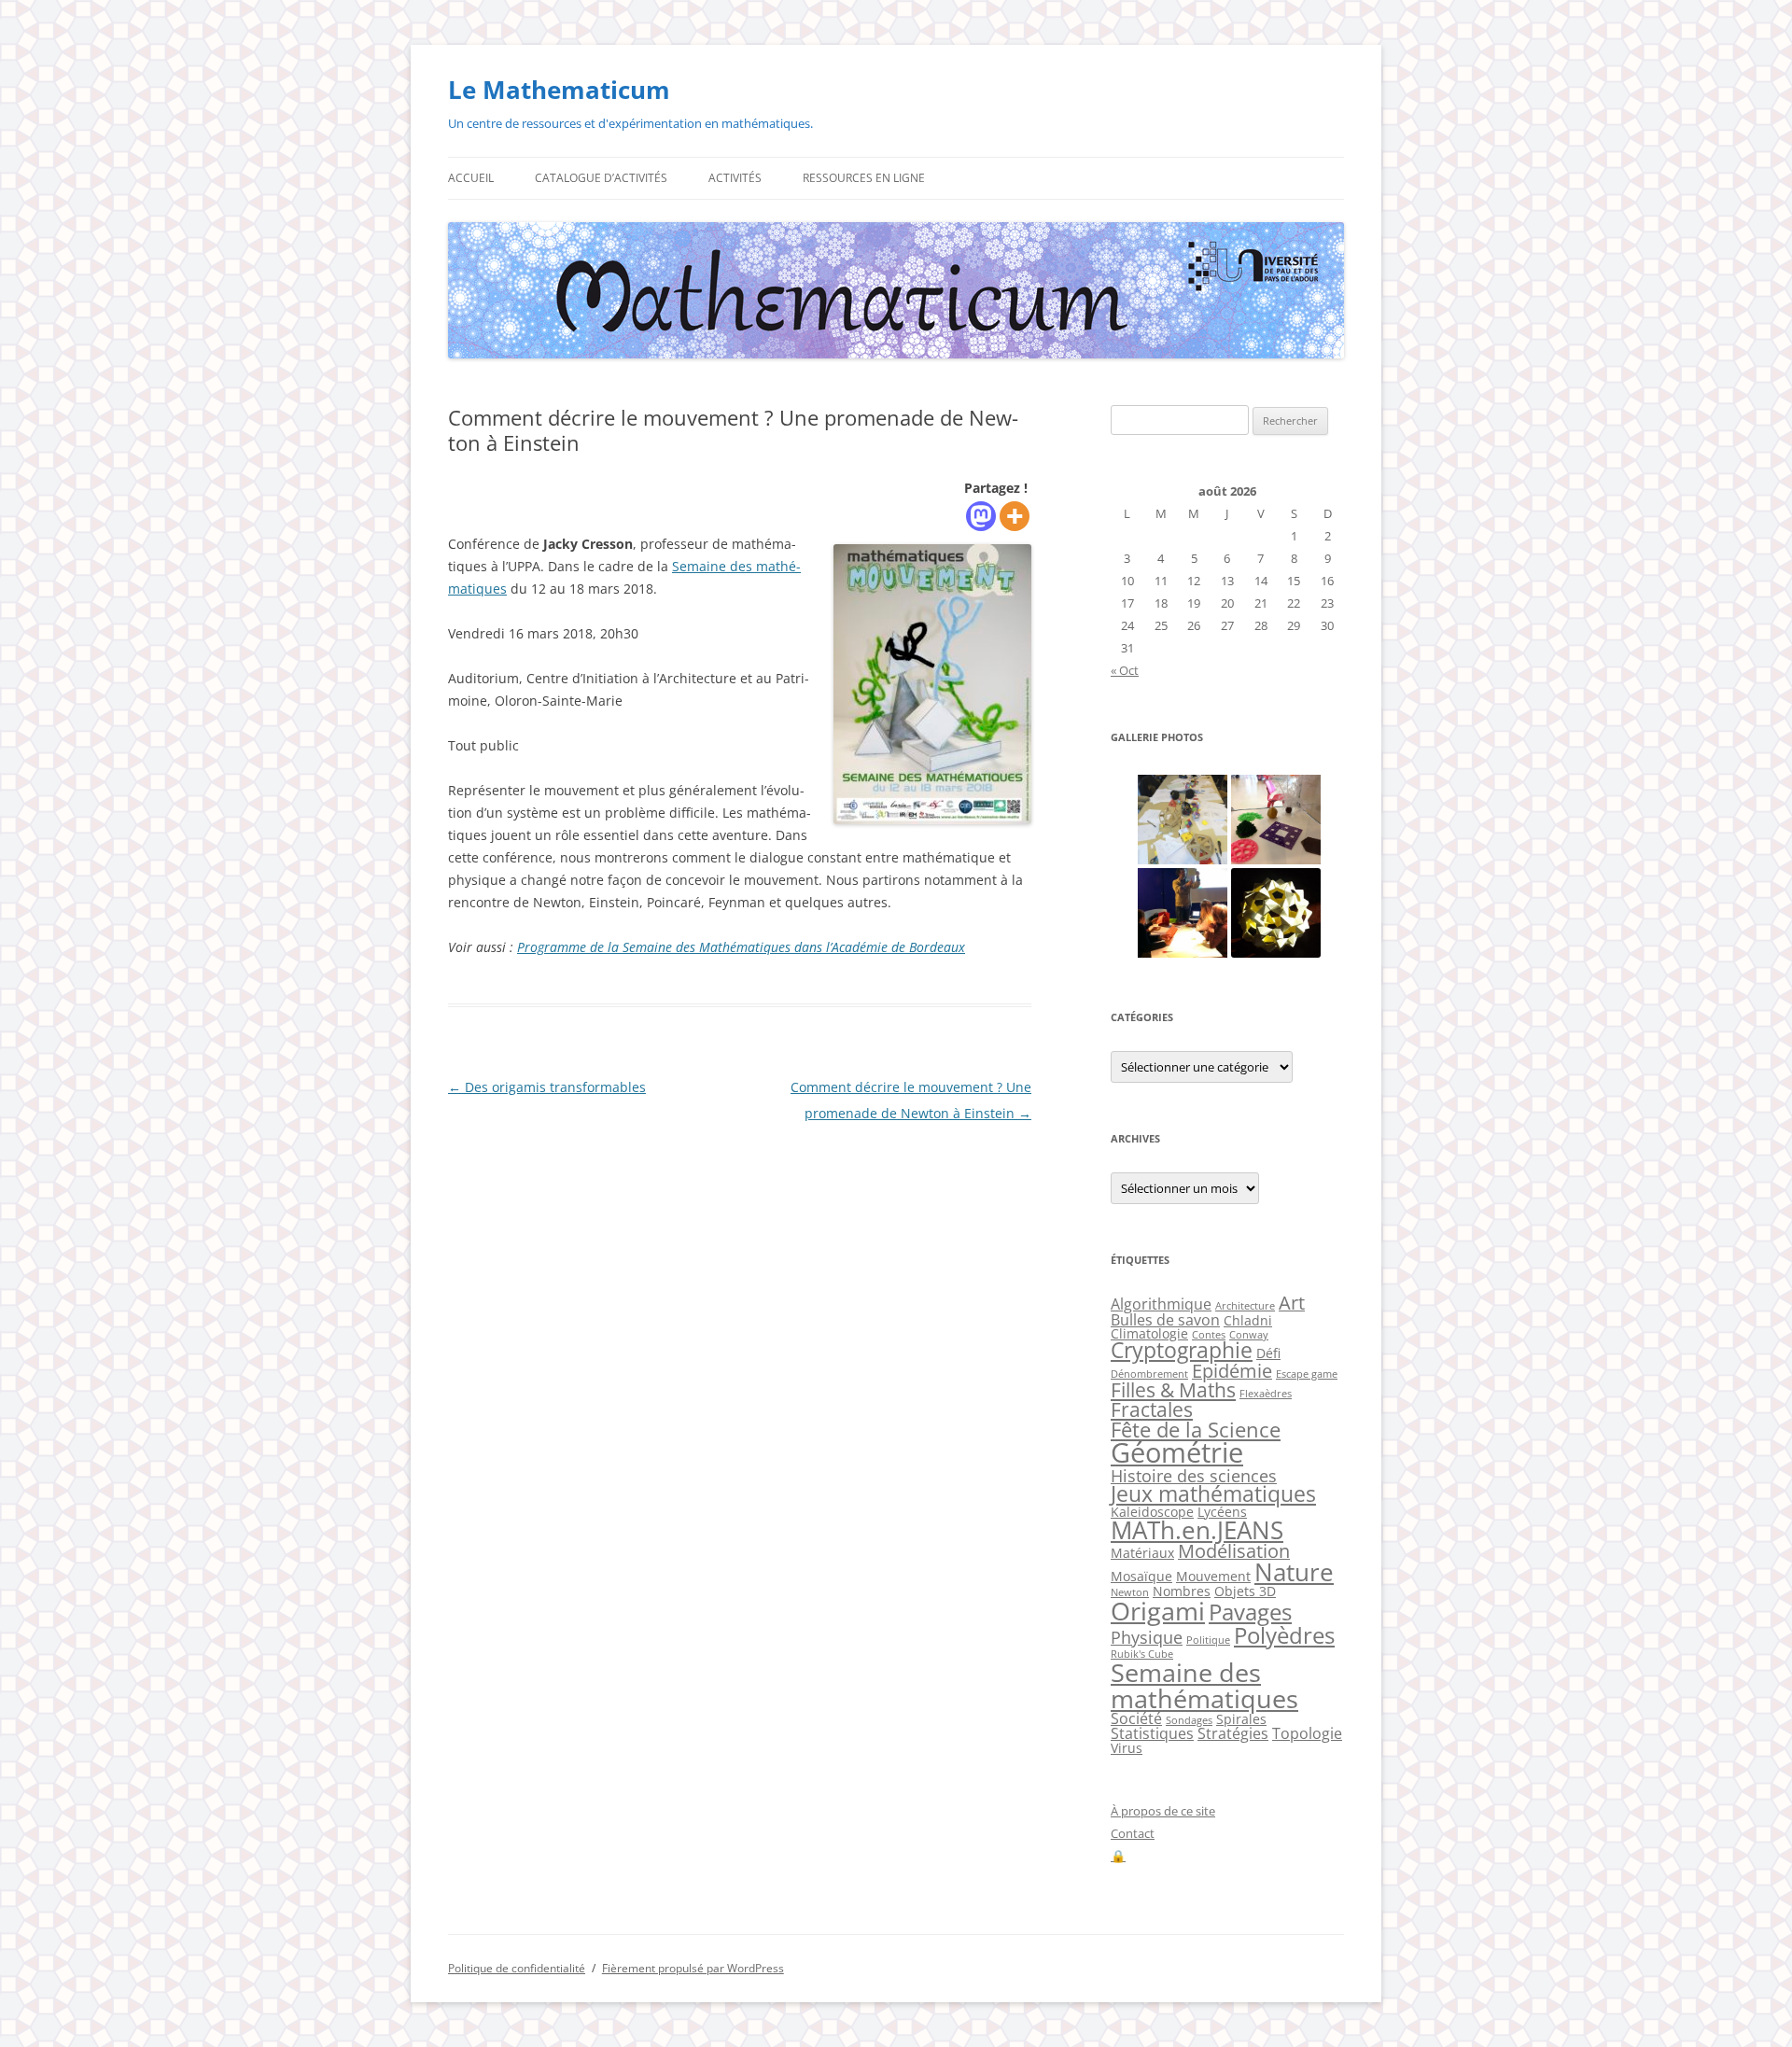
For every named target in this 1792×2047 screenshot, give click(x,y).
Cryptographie (1182, 1350)
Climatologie (1149, 1333)
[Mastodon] (981, 516)
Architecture (1245, 1306)
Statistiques (1152, 1733)
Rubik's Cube (1142, 1654)
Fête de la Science (1196, 1430)
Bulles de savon (1165, 1320)
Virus (1127, 1748)
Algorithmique (1161, 1304)
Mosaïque (1141, 1576)
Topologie (1307, 1733)
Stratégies (1233, 1733)
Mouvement (1213, 1576)
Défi (1268, 1353)
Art (1292, 1303)
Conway (1249, 1335)
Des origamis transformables (547, 1087)
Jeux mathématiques (1213, 1494)
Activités (735, 178)
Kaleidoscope (1152, 1512)
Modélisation (1234, 1551)
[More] (1015, 516)
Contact (1133, 1833)
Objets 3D (1245, 1591)
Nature (1294, 1572)
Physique (1147, 1637)
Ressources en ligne (864, 178)
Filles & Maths (1173, 1390)
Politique (1208, 1640)
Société (1136, 1718)
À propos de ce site (1163, 1811)
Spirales (1241, 1719)
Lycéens (1222, 1512)
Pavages (1250, 1612)
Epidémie (1232, 1371)
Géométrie (1177, 1452)
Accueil (471, 178)
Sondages (1189, 1720)
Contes (1209, 1335)
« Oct (1125, 670)
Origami (1158, 1611)
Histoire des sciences (1194, 1476)
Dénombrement (1149, 1374)
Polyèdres (1284, 1635)
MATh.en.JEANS (1197, 1530)
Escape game (1307, 1374)
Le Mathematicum (559, 90)
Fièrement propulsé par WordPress (693, 1968)
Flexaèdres (1266, 1394)
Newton (1130, 1592)
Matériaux (1142, 1553)
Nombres (1182, 1591)
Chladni (1248, 1320)
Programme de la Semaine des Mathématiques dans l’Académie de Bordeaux (741, 947)
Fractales (1152, 1409)
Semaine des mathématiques (1204, 1685)
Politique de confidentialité (517, 1968)
